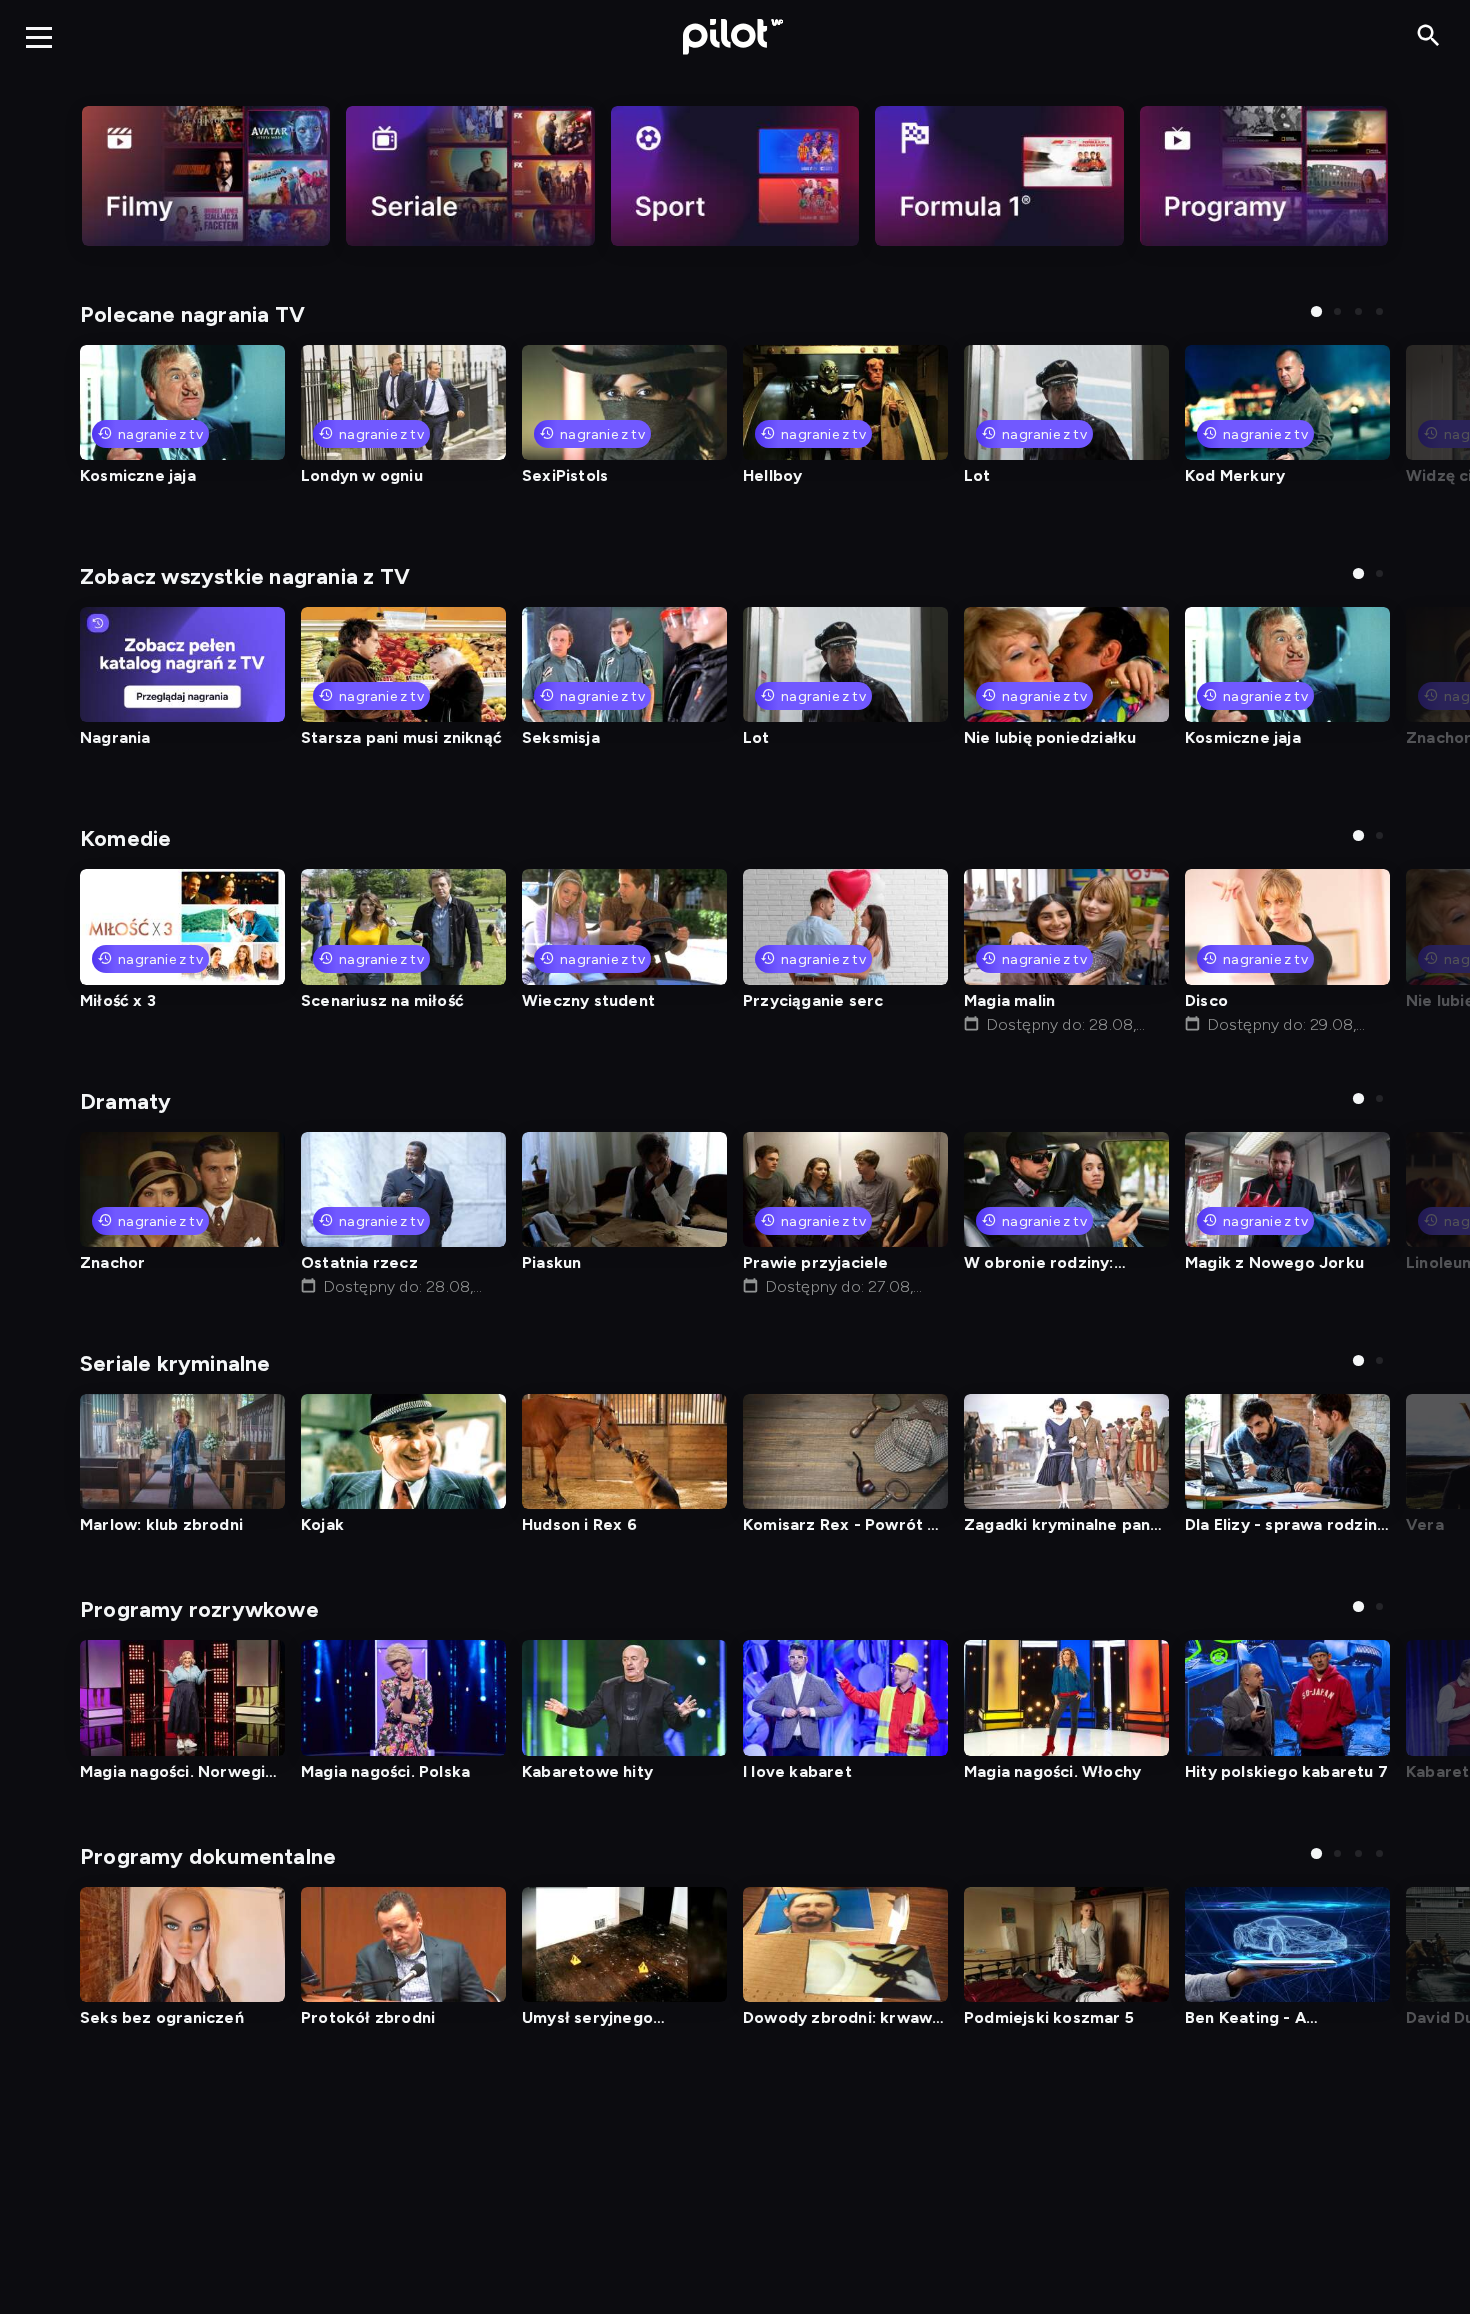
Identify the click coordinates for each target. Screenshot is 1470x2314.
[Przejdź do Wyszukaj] (1428, 36)
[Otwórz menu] (39, 37)
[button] (1316, 311)
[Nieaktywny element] (206, 176)
